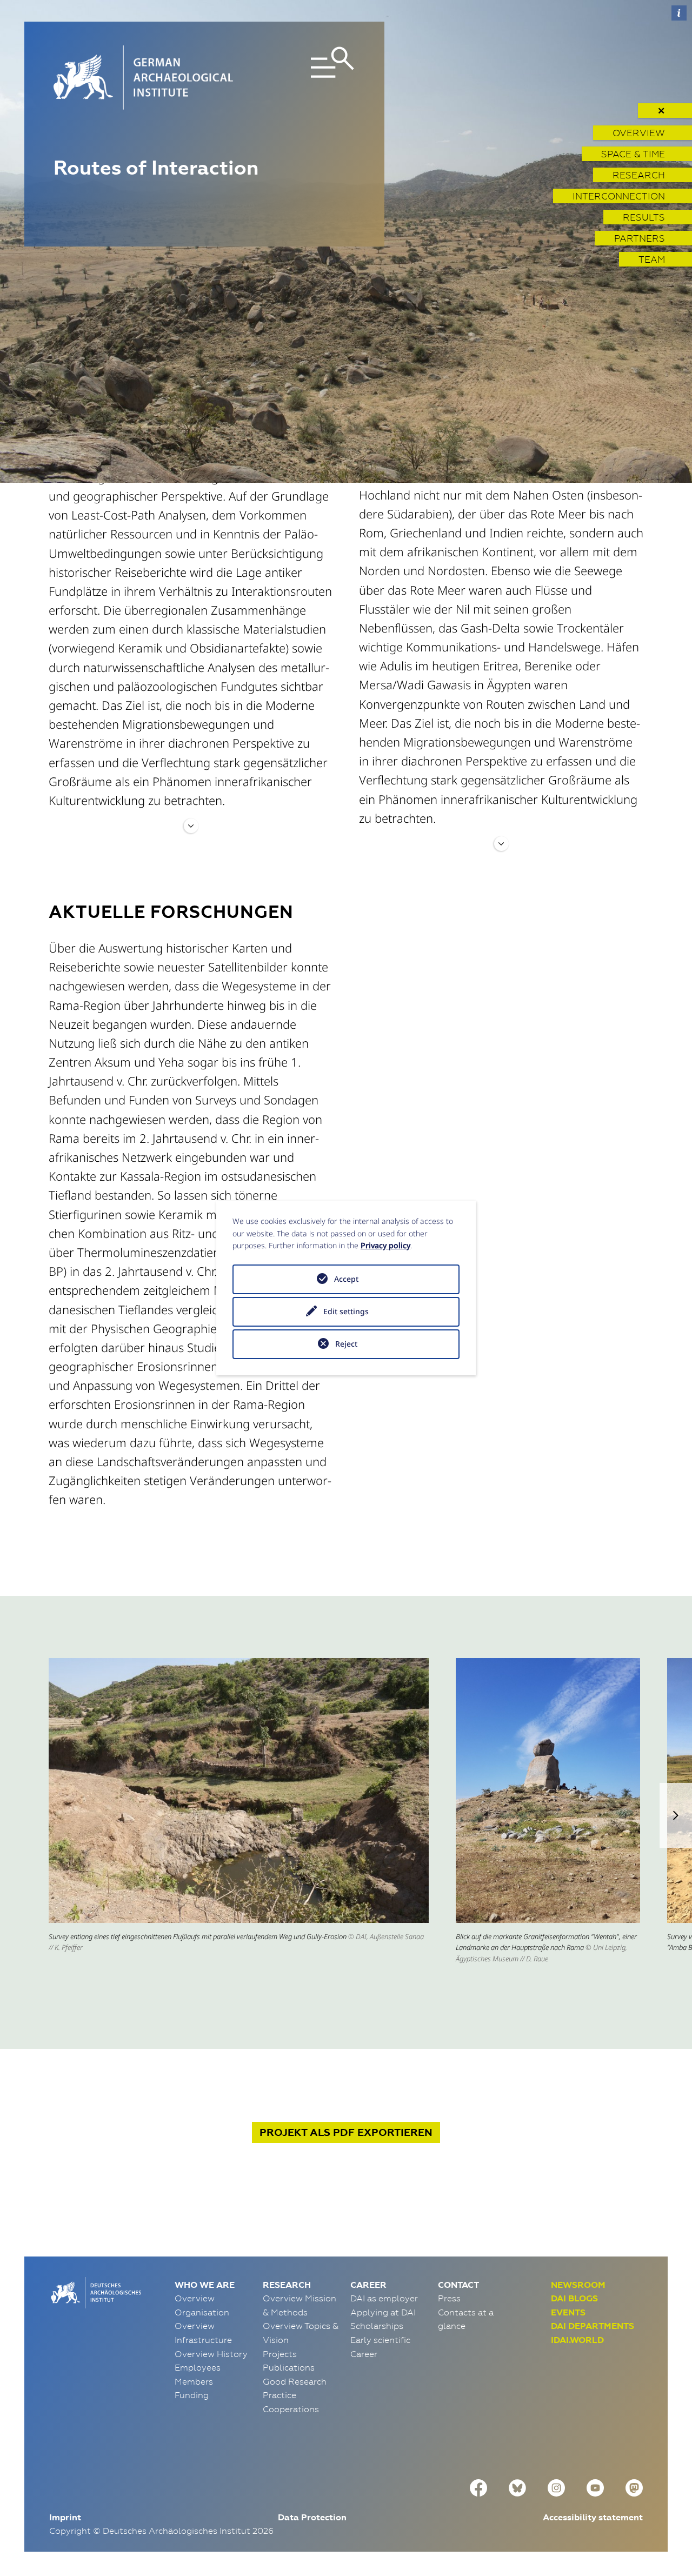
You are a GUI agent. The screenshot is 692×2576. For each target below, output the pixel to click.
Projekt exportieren (346, 2132)
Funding (192, 2395)
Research (639, 175)
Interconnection (619, 196)
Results (644, 217)
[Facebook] (478, 2487)
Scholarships (377, 2326)
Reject (346, 1344)
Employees (198, 2367)
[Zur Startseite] (95, 2292)
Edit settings (346, 1311)
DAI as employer (384, 2298)
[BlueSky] (517, 2487)
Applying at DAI (383, 2312)
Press (449, 2298)
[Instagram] (556, 2487)
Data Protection (312, 2517)
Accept (346, 1279)
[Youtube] (595, 2487)
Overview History (211, 2354)
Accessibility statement (593, 2517)
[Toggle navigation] (308, 78)
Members (194, 2381)
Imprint (65, 2517)
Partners (640, 238)
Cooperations (291, 2409)
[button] (676, 1815)
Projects (280, 2354)
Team (652, 259)
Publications (289, 2367)
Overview (639, 133)
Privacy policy (385, 1245)
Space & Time (633, 154)
